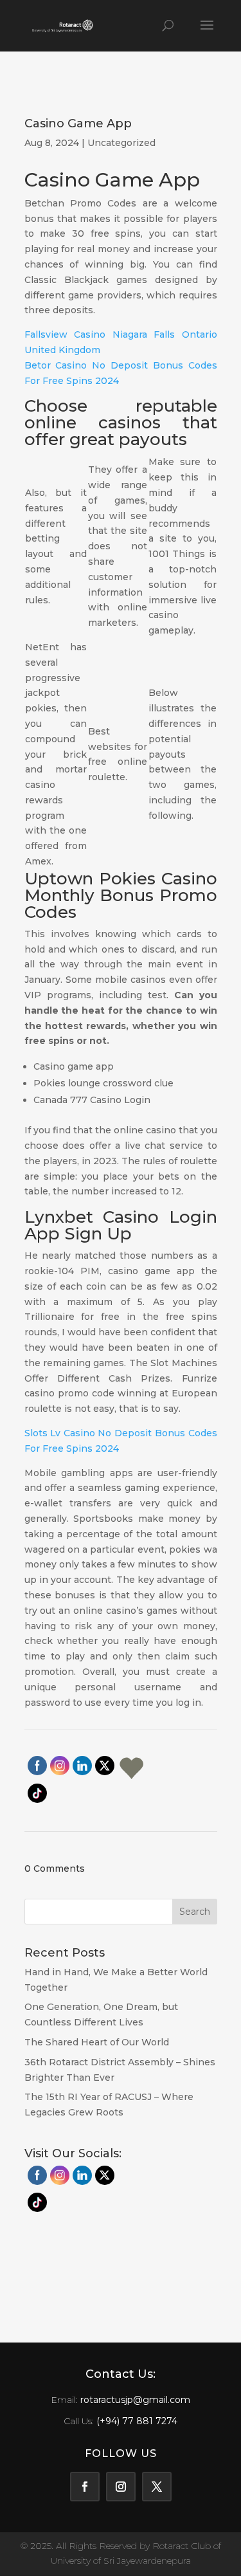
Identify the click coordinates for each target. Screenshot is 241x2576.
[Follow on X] (157, 2487)
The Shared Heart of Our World (97, 2042)
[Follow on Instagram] (121, 2487)
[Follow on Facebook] (85, 2487)
